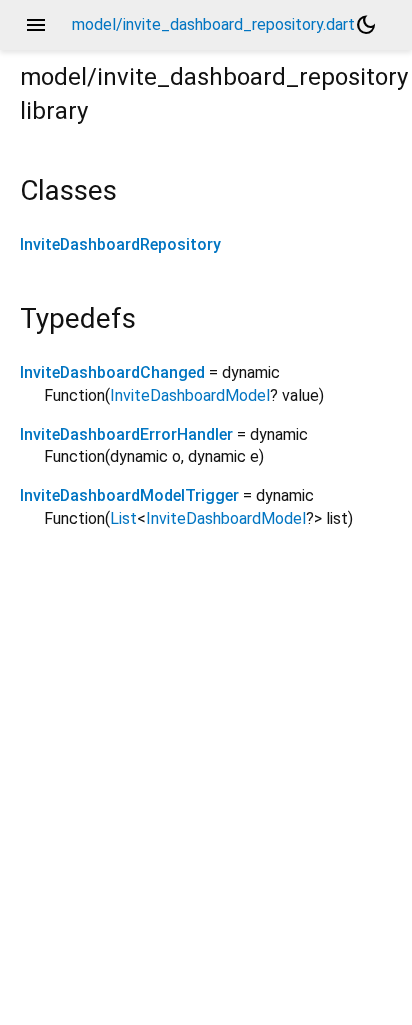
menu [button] (36, 25)
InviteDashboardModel (190, 395)
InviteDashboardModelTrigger (129, 495)
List (123, 518)
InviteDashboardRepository (120, 244)
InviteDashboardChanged (112, 372)
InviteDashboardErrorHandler (126, 434)
